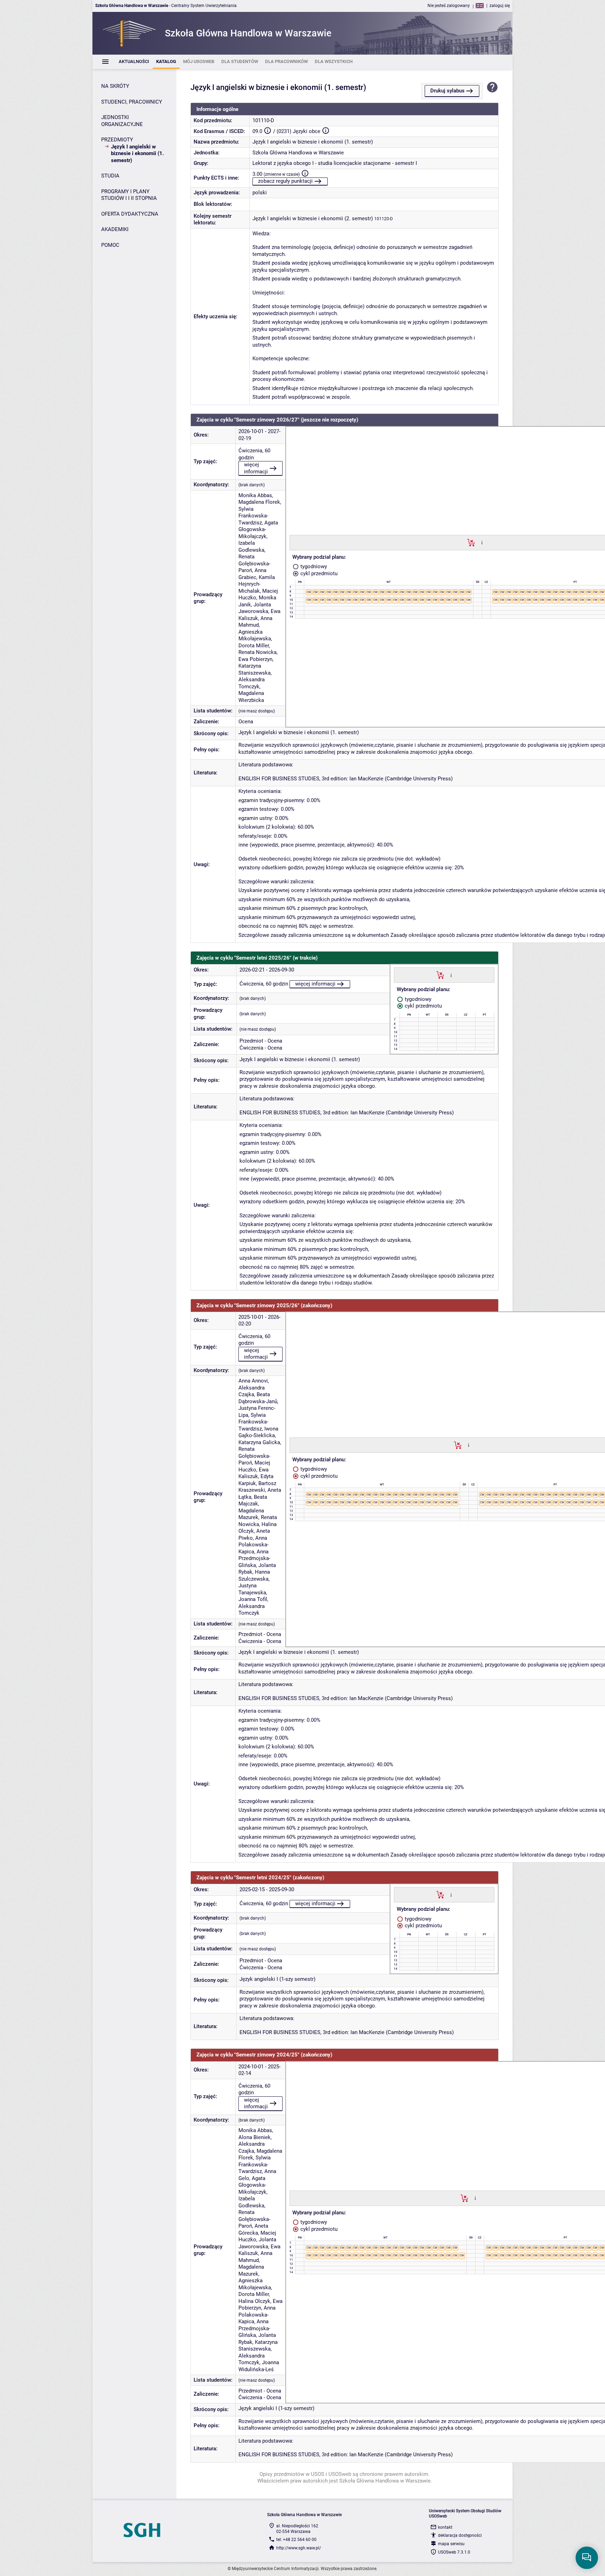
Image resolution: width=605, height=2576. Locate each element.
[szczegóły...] (482, 542)
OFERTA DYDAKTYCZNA (130, 214)
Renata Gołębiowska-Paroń (254, 563)
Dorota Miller (254, 646)
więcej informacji (256, 468)
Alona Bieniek (255, 2137)
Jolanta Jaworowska (255, 608)
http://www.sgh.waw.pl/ (299, 2548)
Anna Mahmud (255, 622)
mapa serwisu (451, 2544)
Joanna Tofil (253, 1599)
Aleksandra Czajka (252, 1391)
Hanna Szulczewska (254, 1575)
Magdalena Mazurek (251, 1514)
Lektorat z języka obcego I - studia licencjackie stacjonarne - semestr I (335, 163)
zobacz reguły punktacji (285, 181)
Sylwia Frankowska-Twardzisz (253, 516)
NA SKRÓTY (115, 86)
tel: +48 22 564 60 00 (296, 2540)
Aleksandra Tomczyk (252, 683)
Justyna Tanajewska (252, 1589)
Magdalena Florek (259, 502)
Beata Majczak (253, 1501)
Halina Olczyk (254, 2301)
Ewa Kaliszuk (253, 1473)
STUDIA (110, 176)
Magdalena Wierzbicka (251, 697)
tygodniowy (313, 566)
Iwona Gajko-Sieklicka (258, 1432)
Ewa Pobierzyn (255, 659)
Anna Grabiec (252, 574)
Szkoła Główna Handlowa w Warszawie (298, 153)
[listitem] (134, 62)
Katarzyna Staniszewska (255, 669)
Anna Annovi (253, 1381)
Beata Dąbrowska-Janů (258, 1398)
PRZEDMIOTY (117, 140)
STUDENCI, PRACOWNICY (132, 102)
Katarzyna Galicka (259, 1442)
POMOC (110, 245)
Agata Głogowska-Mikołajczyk (258, 530)
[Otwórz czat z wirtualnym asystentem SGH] (587, 2558)
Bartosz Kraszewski (257, 1487)
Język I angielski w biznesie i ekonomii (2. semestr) (313, 218)
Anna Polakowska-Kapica (253, 1545)
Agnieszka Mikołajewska (255, 635)
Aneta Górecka (253, 2229)
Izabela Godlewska (251, 546)
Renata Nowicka (258, 652)
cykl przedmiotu (318, 573)
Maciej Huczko (254, 1466)
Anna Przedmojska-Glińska (254, 1558)
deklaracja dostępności (460, 2535)
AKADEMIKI (115, 229)
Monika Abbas (255, 495)
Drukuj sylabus (447, 91)
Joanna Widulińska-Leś (259, 2366)
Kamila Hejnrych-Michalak (257, 584)
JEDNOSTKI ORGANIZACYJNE (122, 121)
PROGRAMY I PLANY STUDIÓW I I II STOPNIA (129, 195)
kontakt (445, 2527)
